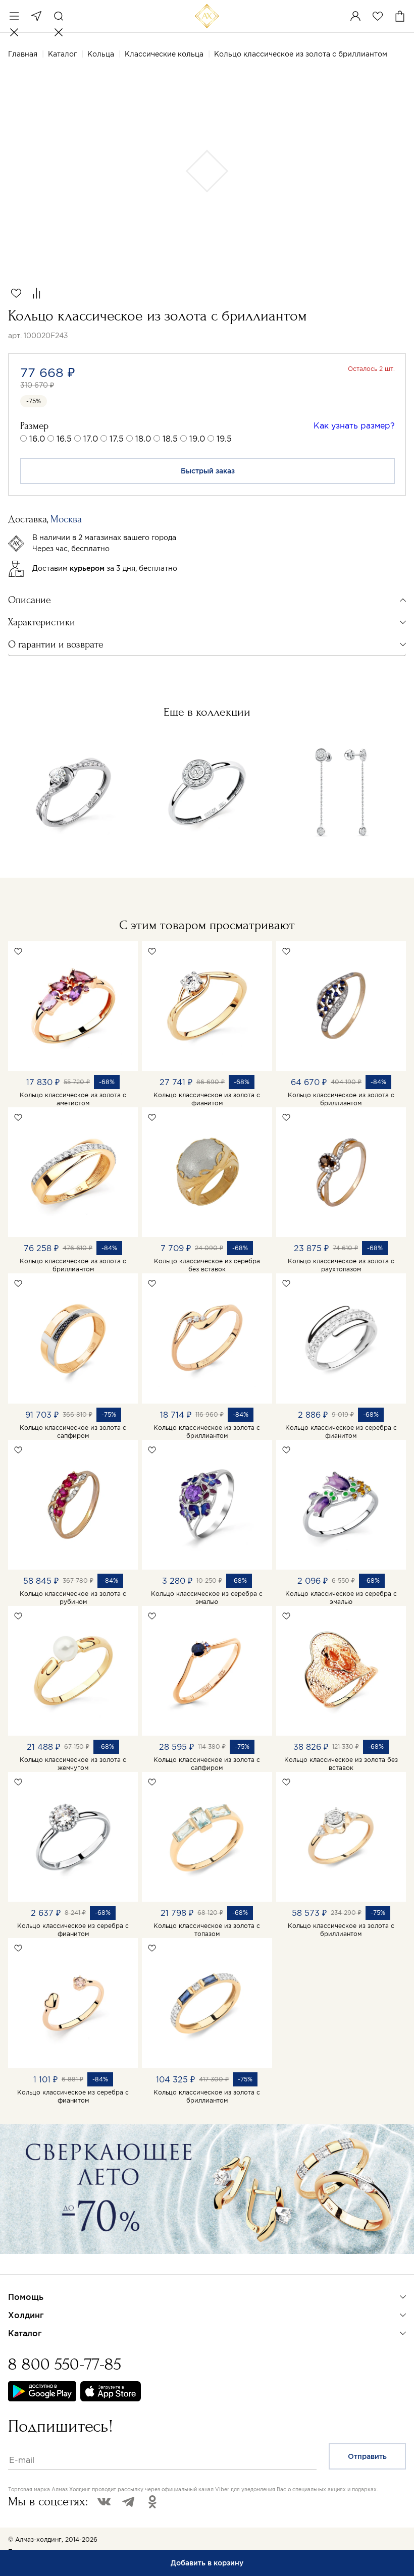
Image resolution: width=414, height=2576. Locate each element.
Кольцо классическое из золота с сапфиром (73, 1432)
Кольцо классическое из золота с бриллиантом (341, 1099)
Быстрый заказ (208, 471)
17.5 (117, 439)
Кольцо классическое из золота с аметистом (73, 1099)
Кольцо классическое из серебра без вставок (207, 1265)
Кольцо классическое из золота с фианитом (207, 1099)
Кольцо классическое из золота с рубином (73, 1598)
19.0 (197, 439)
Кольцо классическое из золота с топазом (207, 1930)
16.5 (64, 439)
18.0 (143, 439)
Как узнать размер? (354, 425)
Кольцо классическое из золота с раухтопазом (341, 1265)
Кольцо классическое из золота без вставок (341, 1764)
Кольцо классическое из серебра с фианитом (341, 1432)
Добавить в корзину (207, 2563)
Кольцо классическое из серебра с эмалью (207, 1598)
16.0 (37, 439)
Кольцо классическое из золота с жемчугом (73, 1764)
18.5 (170, 439)
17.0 (91, 439)
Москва (36, 16)
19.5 (224, 439)
